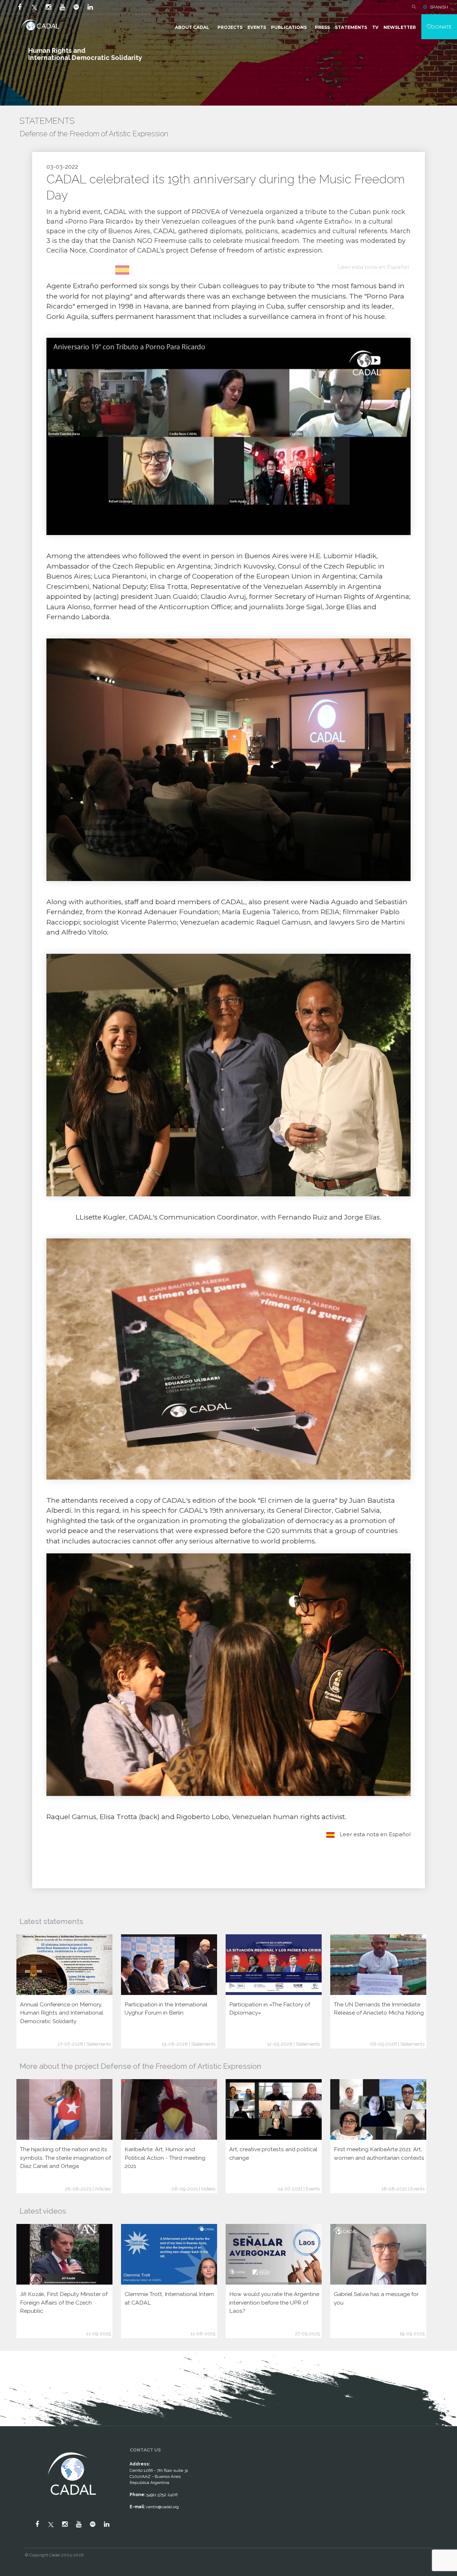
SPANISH (439, 7)
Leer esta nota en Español (374, 1834)
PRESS (322, 27)
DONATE (441, 27)
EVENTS (257, 27)
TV (375, 27)
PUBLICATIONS (289, 27)
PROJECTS (230, 27)
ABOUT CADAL (192, 27)
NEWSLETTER (400, 27)
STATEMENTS (351, 27)
